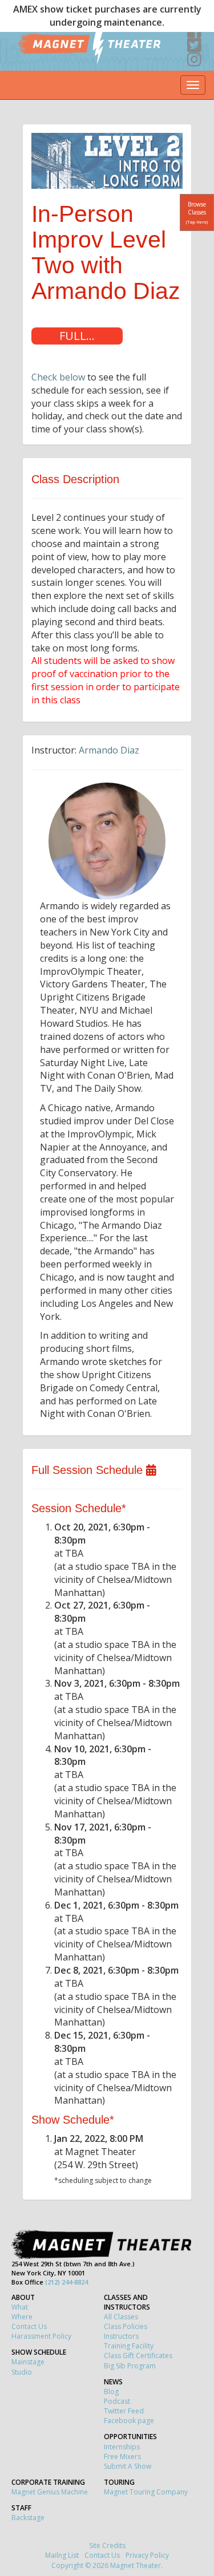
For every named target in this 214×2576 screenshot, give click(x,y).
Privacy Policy (147, 2555)
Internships (122, 2447)
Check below (58, 377)
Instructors (121, 2336)
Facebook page (129, 2421)
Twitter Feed (124, 2411)
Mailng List (62, 2555)
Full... (77, 336)
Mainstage (28, 2362)
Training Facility (129, 2346)
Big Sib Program (130, 2366)
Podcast (117, 2401)
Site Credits (107, 2545)
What (20, 2307)
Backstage (28, 2518)
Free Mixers (122, 2456)
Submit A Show (128, 2466)
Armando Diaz (109, 750)
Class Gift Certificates (138, 2356)
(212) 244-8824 (66, 2282)
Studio (22, 2372)
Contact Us (29, 2326)
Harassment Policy (41, 2336)
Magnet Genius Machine (50, 2492)
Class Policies (126, 2326)
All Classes (121, 2317)
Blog (111, 2391)
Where (22, 2317)
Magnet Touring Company (146, 2492)
